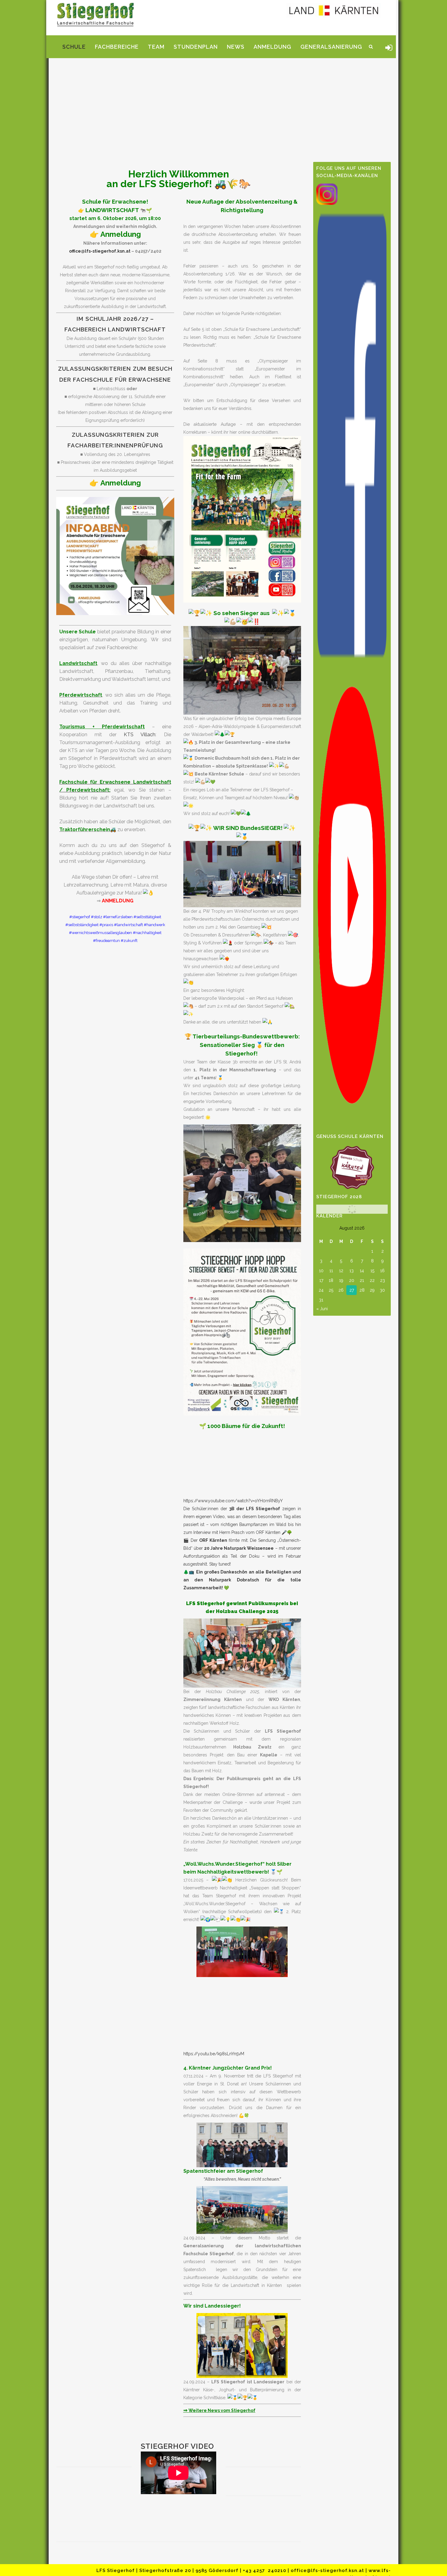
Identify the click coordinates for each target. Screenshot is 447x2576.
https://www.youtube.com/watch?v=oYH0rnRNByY (233, 1501)
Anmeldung (121, 234)
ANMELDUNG (118, 901)
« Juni (322, 1309)
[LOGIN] (389, 50)
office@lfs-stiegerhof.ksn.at (100, 251)
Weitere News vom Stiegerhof (219, 2410)
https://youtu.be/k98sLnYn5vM (214, 2054)
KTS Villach (140, 735)
